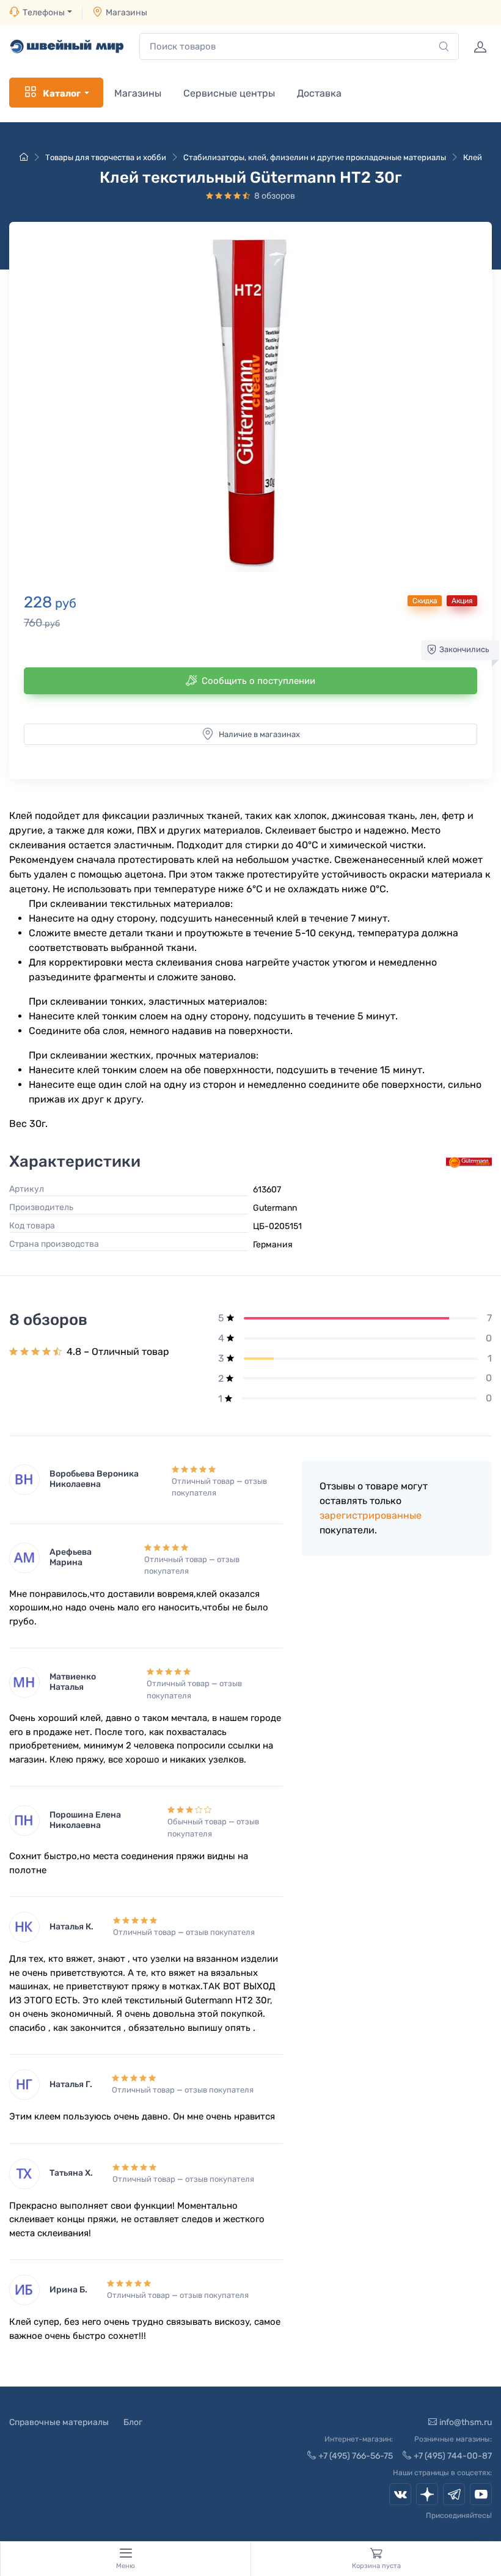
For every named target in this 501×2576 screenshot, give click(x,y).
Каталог (62, 94)
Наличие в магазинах (259, 734)
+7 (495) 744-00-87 (453, 2456)
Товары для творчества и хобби (106, 157)
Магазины (126, 13)
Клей (473, 157)
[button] (250, 402)
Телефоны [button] (44, 13)
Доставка (319, 93)
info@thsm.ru (466, 2422)
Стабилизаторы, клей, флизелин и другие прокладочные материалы (315, 157)
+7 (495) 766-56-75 (356, 2456)
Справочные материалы (59, 2422)
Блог (133, 2422)
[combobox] (299, 47)
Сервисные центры (229, 93)
